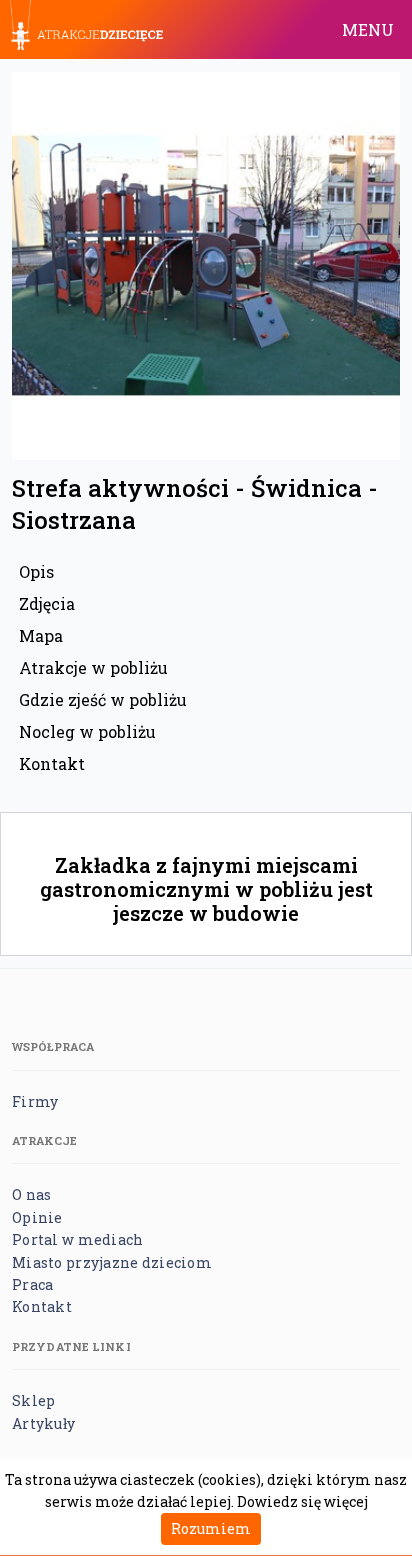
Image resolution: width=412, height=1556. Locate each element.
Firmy (35, 1101)
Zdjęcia (47, 603)
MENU (368, 29)
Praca (32, 1284)
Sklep (33, 1400)
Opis (36, 571)
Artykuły (43, 1423)
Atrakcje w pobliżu (93, 667)
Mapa (41, 635)
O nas (31, 1194)
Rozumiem (211, 1528)
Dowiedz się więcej (302, 1501)
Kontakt (52, 763)
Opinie (37, 1217)
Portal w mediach (77, 1239)
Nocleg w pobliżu (87, 731)
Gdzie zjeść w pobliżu (103, 699)
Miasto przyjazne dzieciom (112, 1262)
